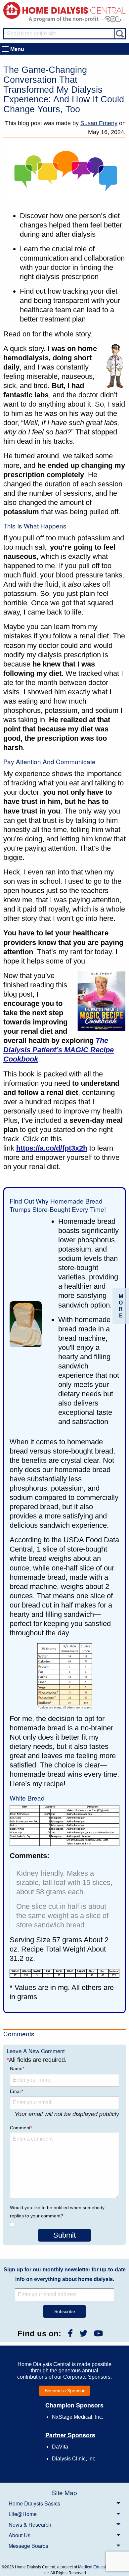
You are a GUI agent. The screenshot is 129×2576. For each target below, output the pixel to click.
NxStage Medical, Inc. (78, 2417)
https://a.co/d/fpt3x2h (52, 1148)
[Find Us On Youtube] (98, 2333)
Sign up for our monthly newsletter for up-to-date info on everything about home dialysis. (65, 2274)
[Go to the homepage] (64, 10)
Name (17, 2068)
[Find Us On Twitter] (83, 2333)
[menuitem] (64, 2503)
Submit (64, 2235)
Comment (21, 2128)
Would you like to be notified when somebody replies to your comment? (57, 2212)
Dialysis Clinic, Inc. (74, 2459)
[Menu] (5, 49)
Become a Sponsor (65, 2391)
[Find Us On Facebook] (70, 2333)
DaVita (60, 2447)
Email (17, 2091)
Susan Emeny (99, 123)
